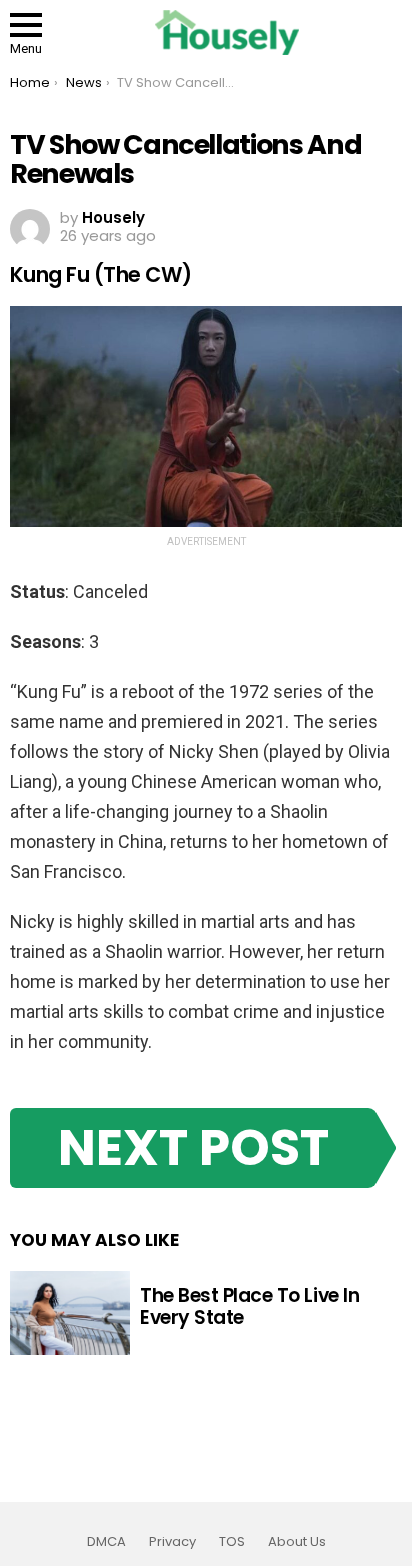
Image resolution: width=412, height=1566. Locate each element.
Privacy (172, 1542)
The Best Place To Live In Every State (249, 1306)
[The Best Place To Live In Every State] (70, 1313)
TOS (232, 1542)
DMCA (106, 1542)
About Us (297, 1542)
